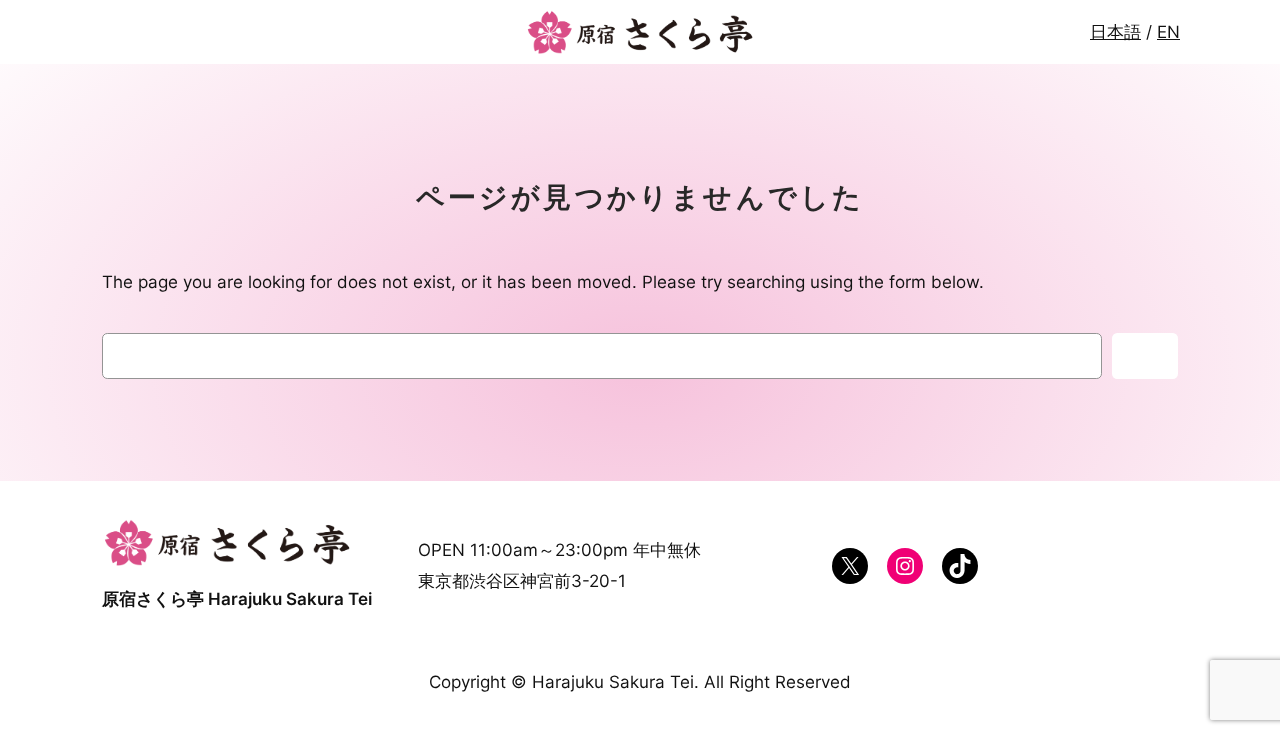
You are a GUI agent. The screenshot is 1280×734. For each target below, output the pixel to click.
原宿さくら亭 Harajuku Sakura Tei (237, 599)
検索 (1145, 356)
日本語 (1115, 32)
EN (1168, 32)
